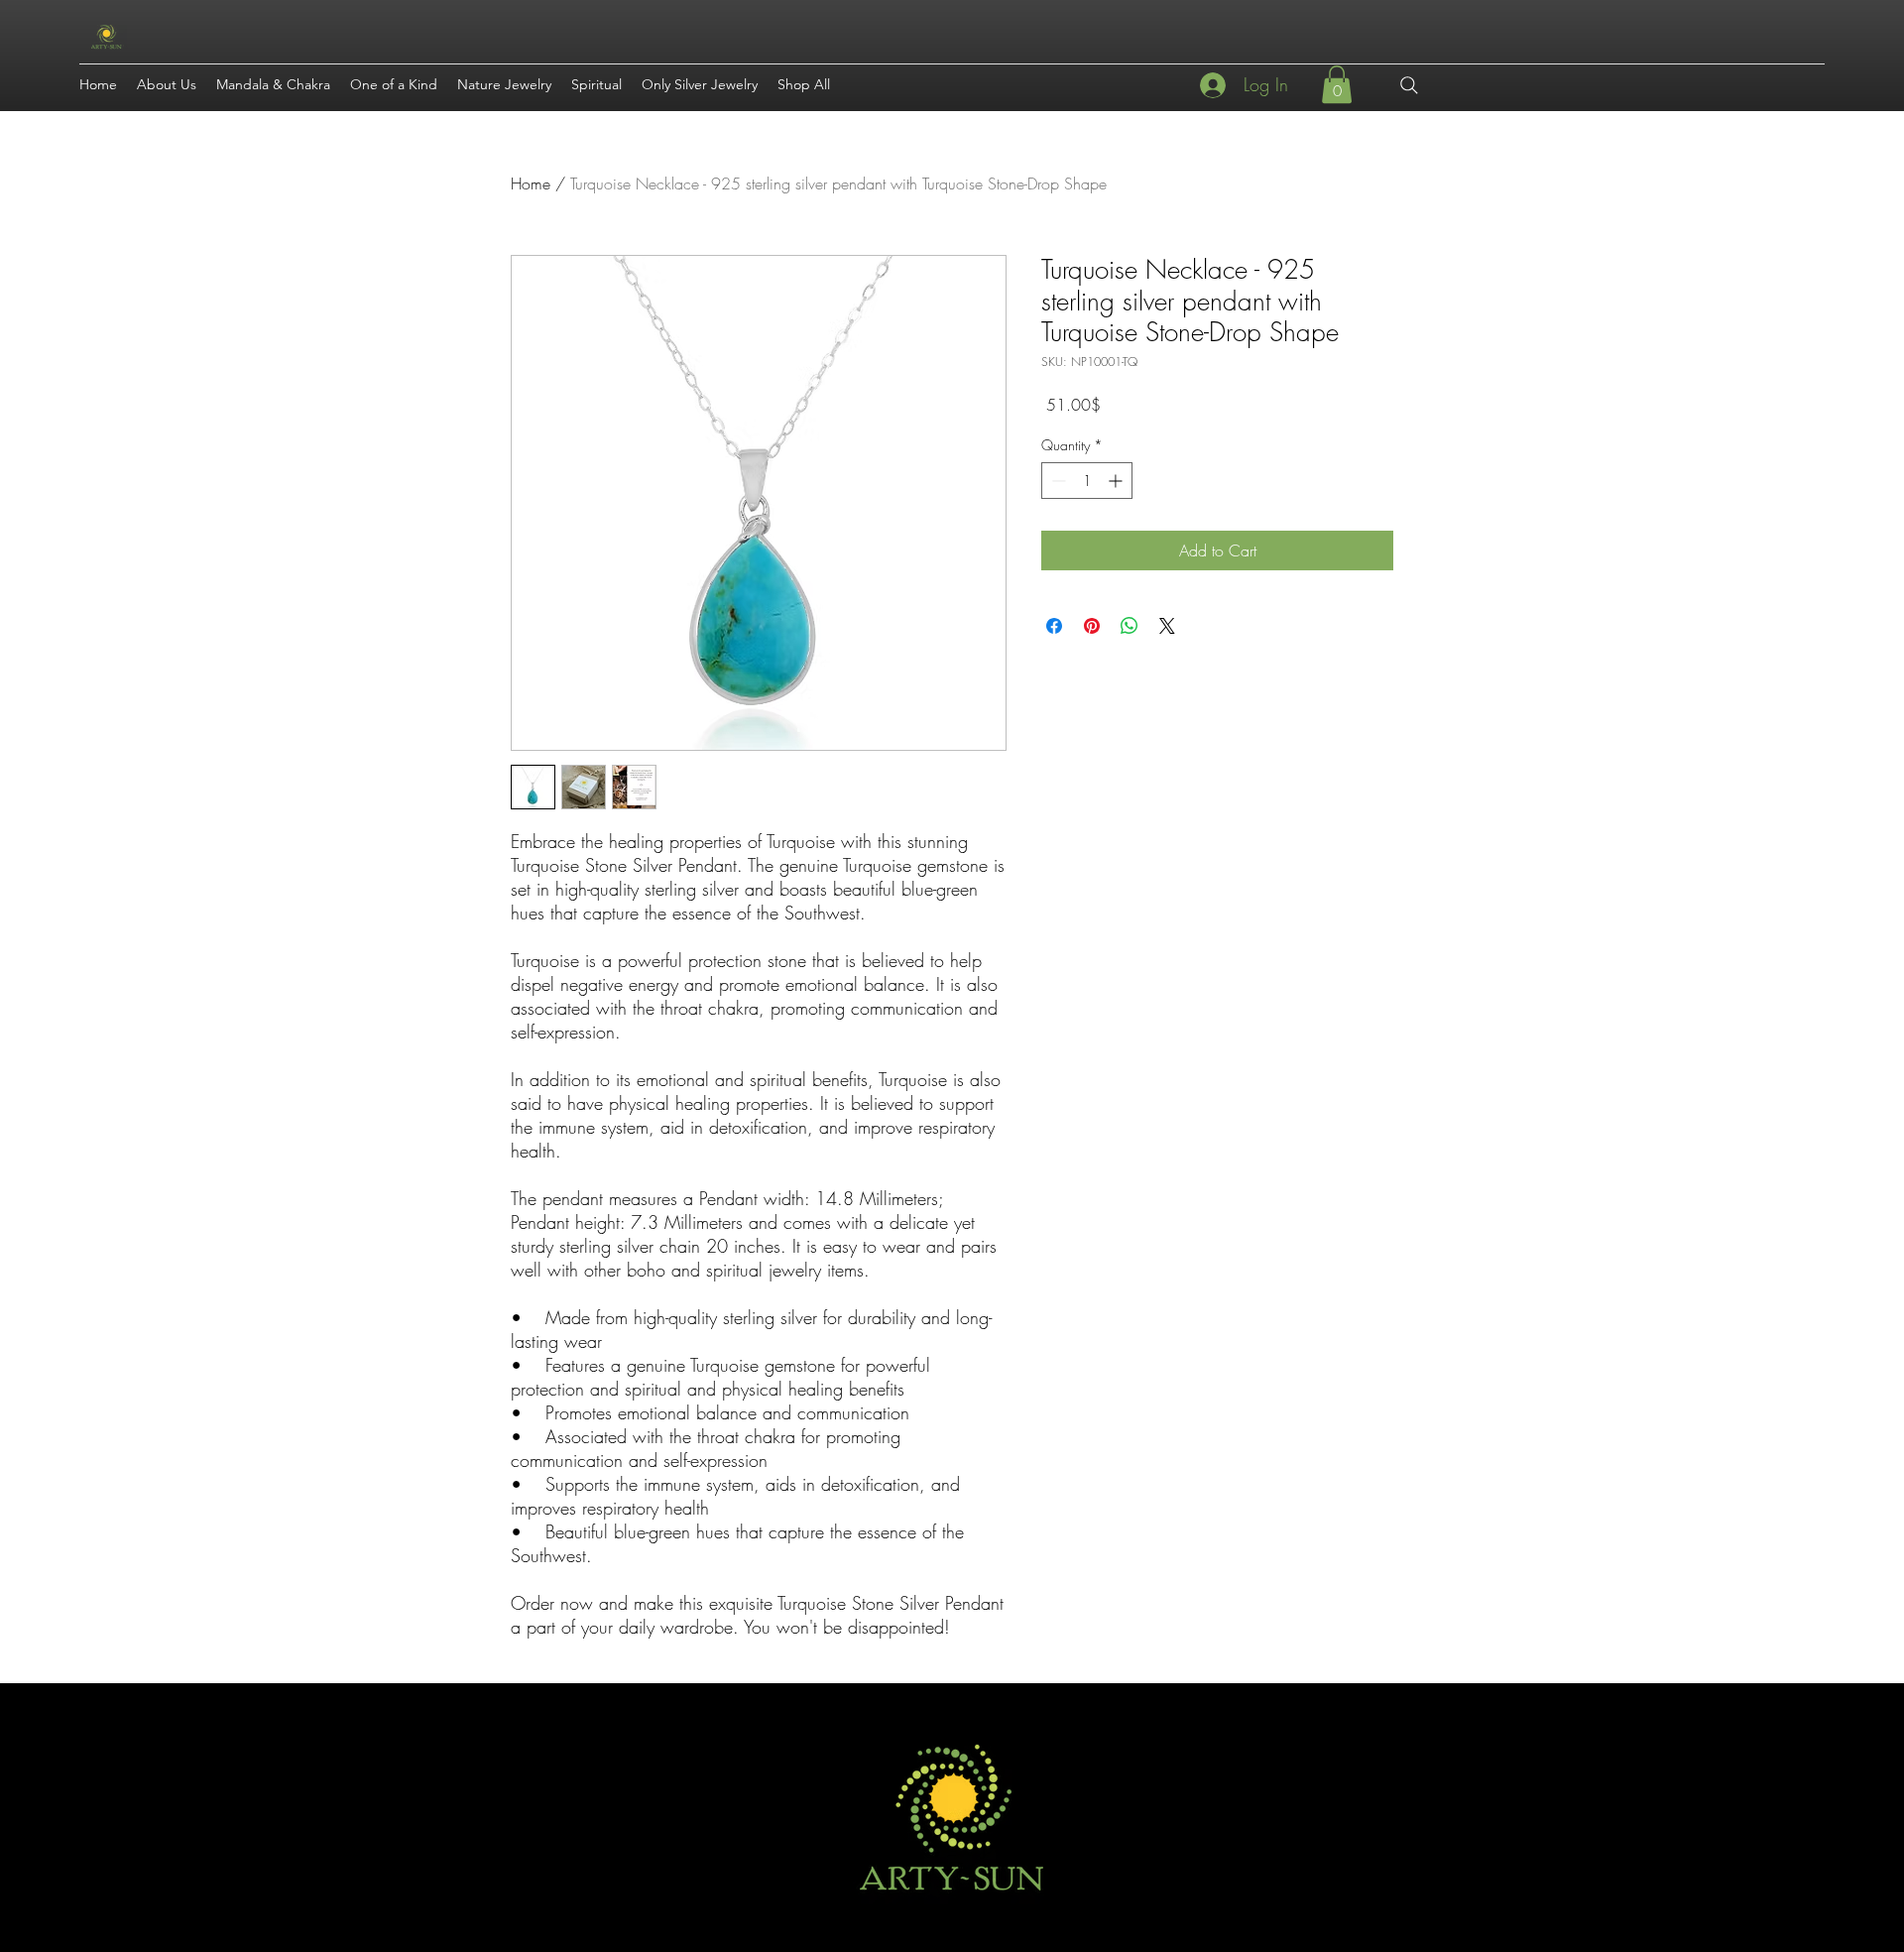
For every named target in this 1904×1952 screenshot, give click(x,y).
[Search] (1409, 85)
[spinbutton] (1087, 481)
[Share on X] (1167, 626)
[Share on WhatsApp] (1130, 626)
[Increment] (1117, 481)
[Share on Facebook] (1054, 626)
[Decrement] (1057, 481)
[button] (1337, 84)
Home (531, 183)
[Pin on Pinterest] (1092, 626)
